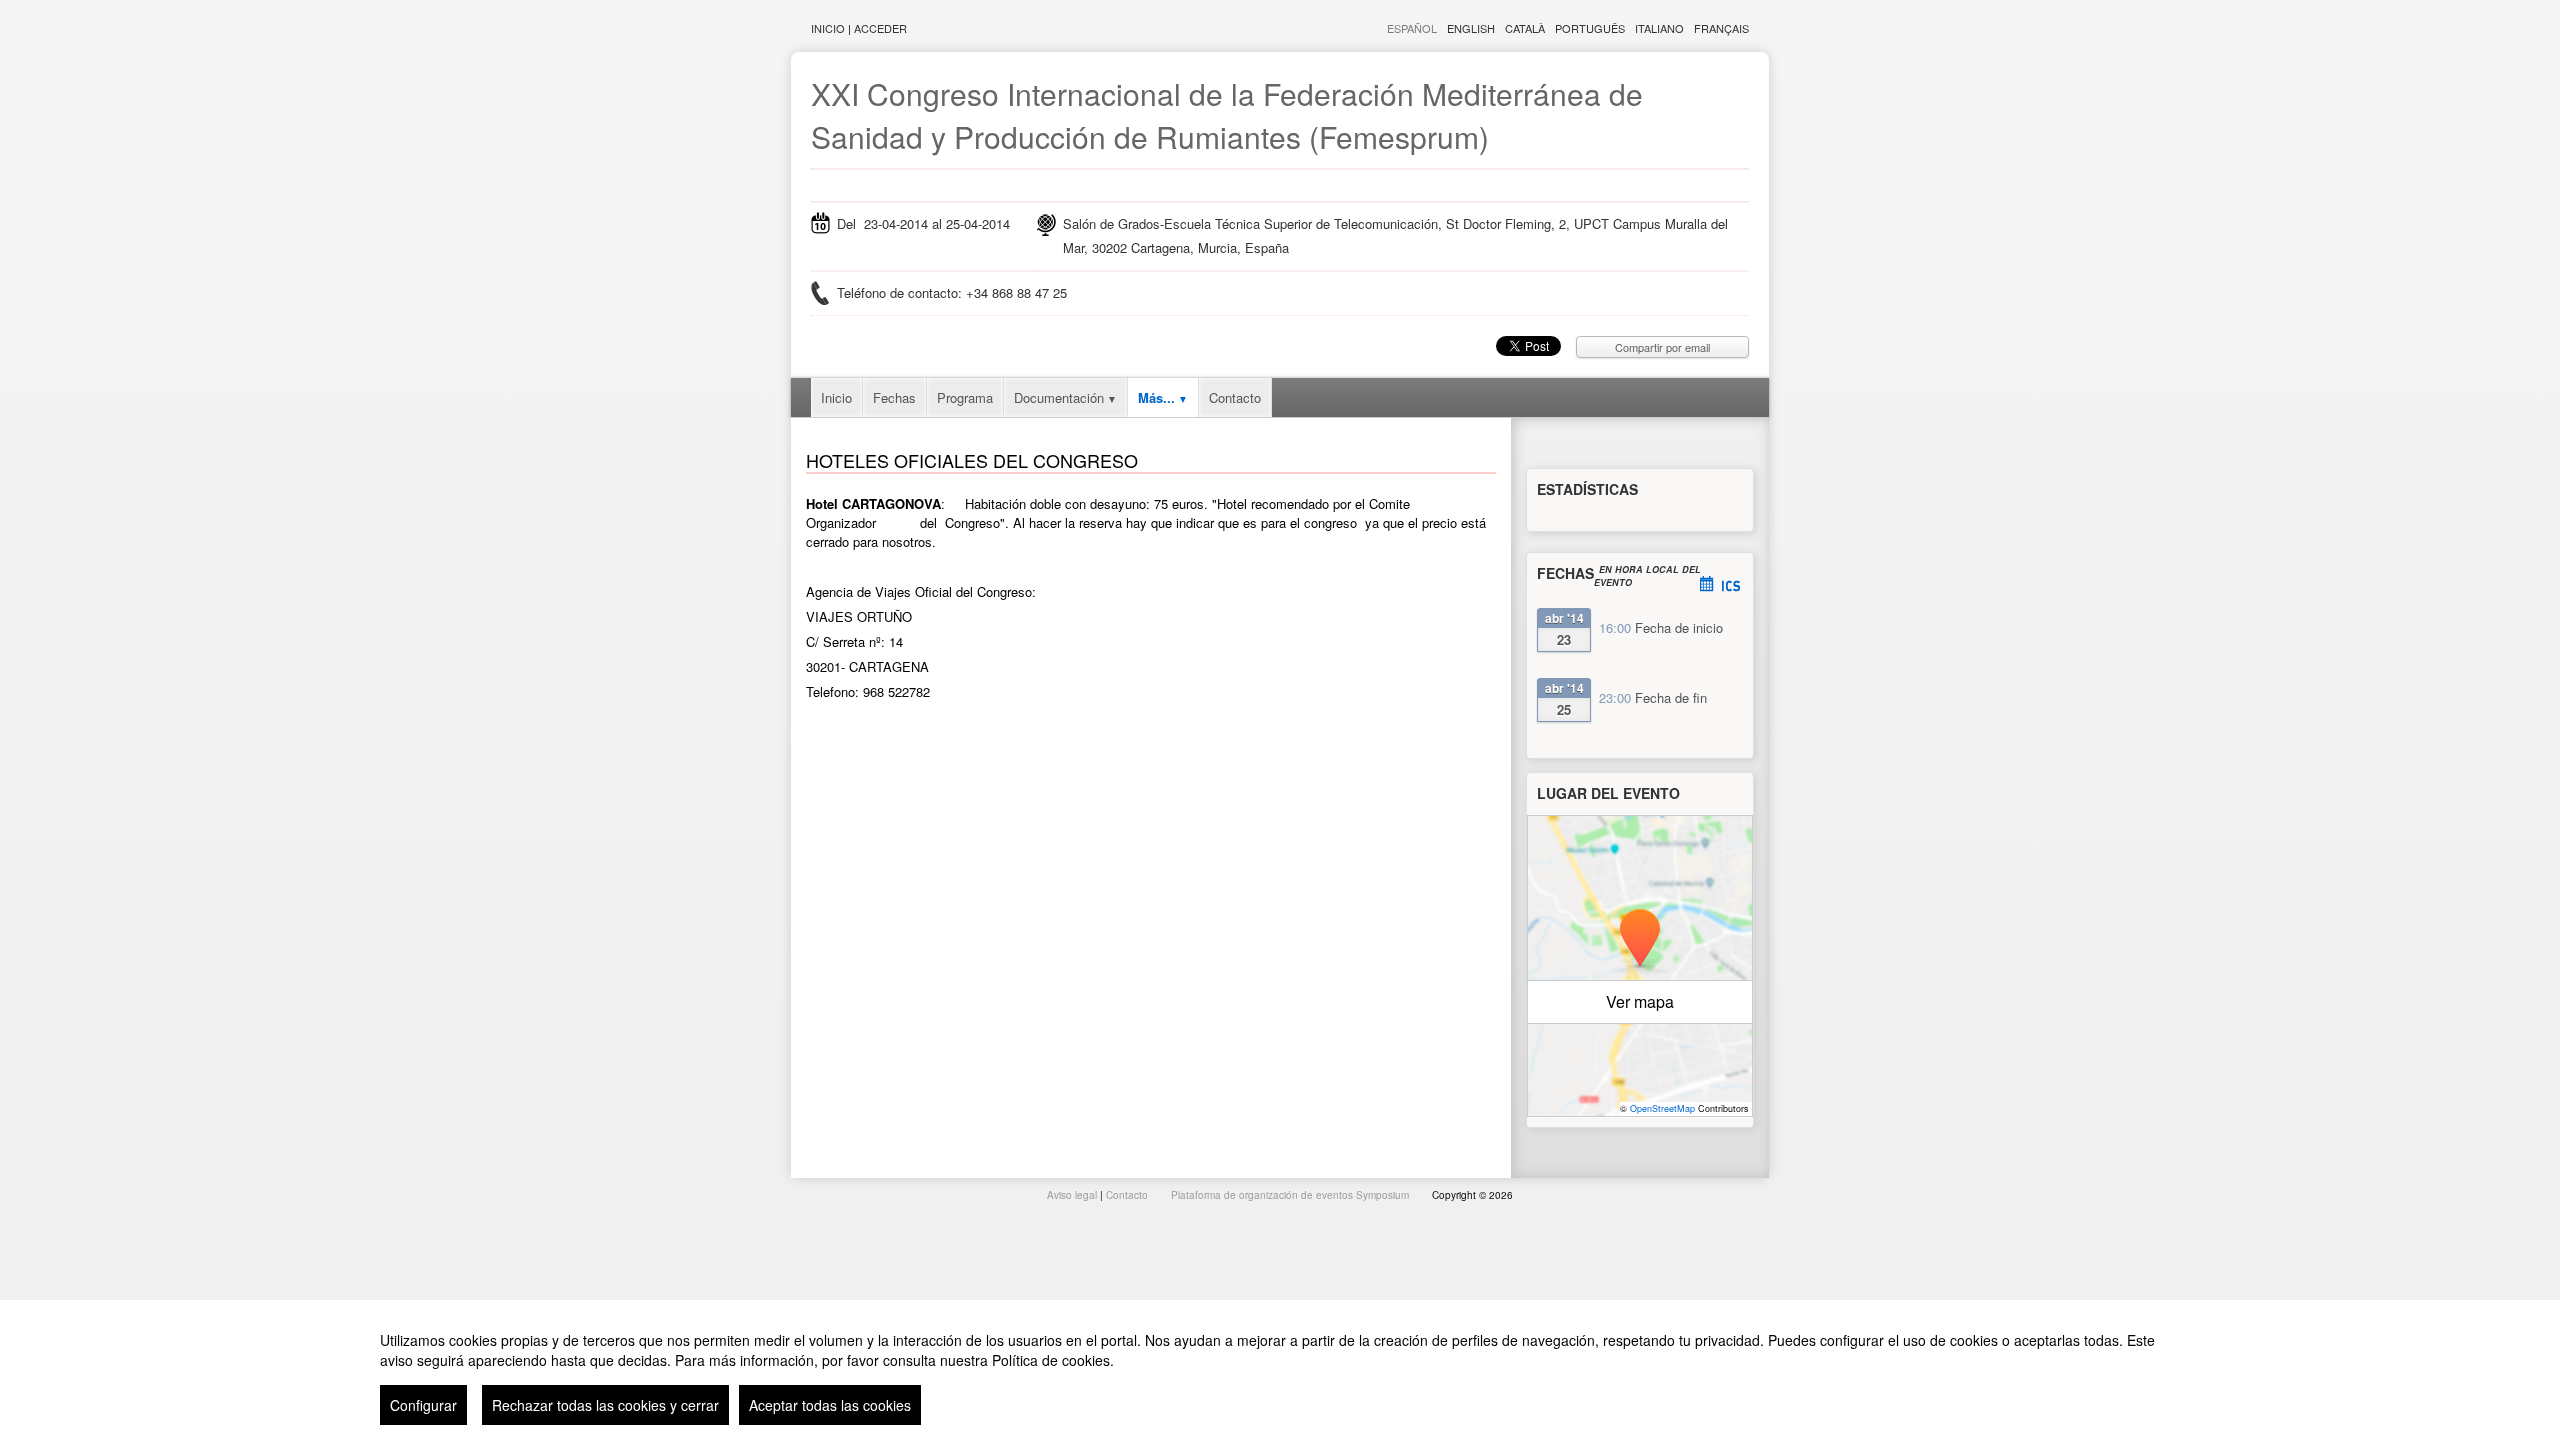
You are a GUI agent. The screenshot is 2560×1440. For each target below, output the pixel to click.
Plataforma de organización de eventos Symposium (1291, 1195)
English (1471, 28)
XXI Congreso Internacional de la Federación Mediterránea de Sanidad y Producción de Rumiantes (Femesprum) (1227, 115)
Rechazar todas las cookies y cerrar (605, 1405)
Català (1525, 28)
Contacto (1235, 397)
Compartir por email (1662, 347)
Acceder (880, 28)
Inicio (828, 28)
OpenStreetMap (1662, 1108)
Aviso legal (1073, 1195)
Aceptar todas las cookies (830, 1405)
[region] (1280, 1370)
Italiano (1659, 28)
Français (1721, 28)
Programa (965, 397)
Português (1590, 28)
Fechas (894, 397)
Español (1412, 28)
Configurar (423, 1405)
